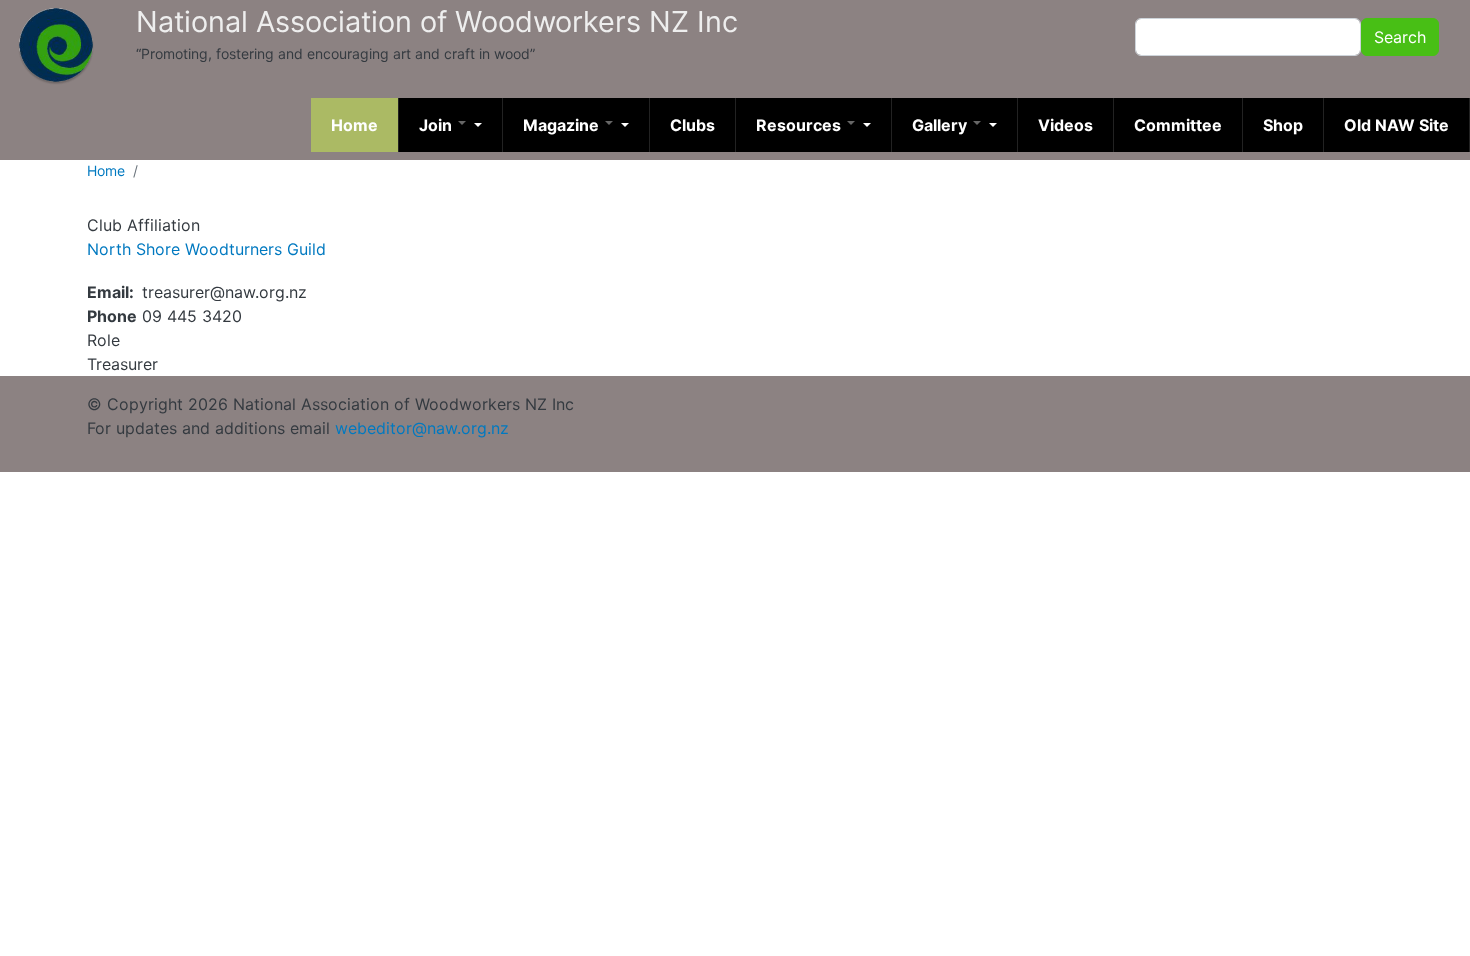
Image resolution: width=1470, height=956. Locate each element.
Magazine (563, 125)
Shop (1283, 125)
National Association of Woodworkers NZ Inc (437, 21)
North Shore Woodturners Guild (206, 249)
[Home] (56, 45)
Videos (1065, 125)
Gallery (941, 125)
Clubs (692, 125)
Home (354, 125)
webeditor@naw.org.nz (422, 428)
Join (437, 125)
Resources (800, 125)
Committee (1178, 125)
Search (1400, 37)
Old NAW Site (1396, 125)
